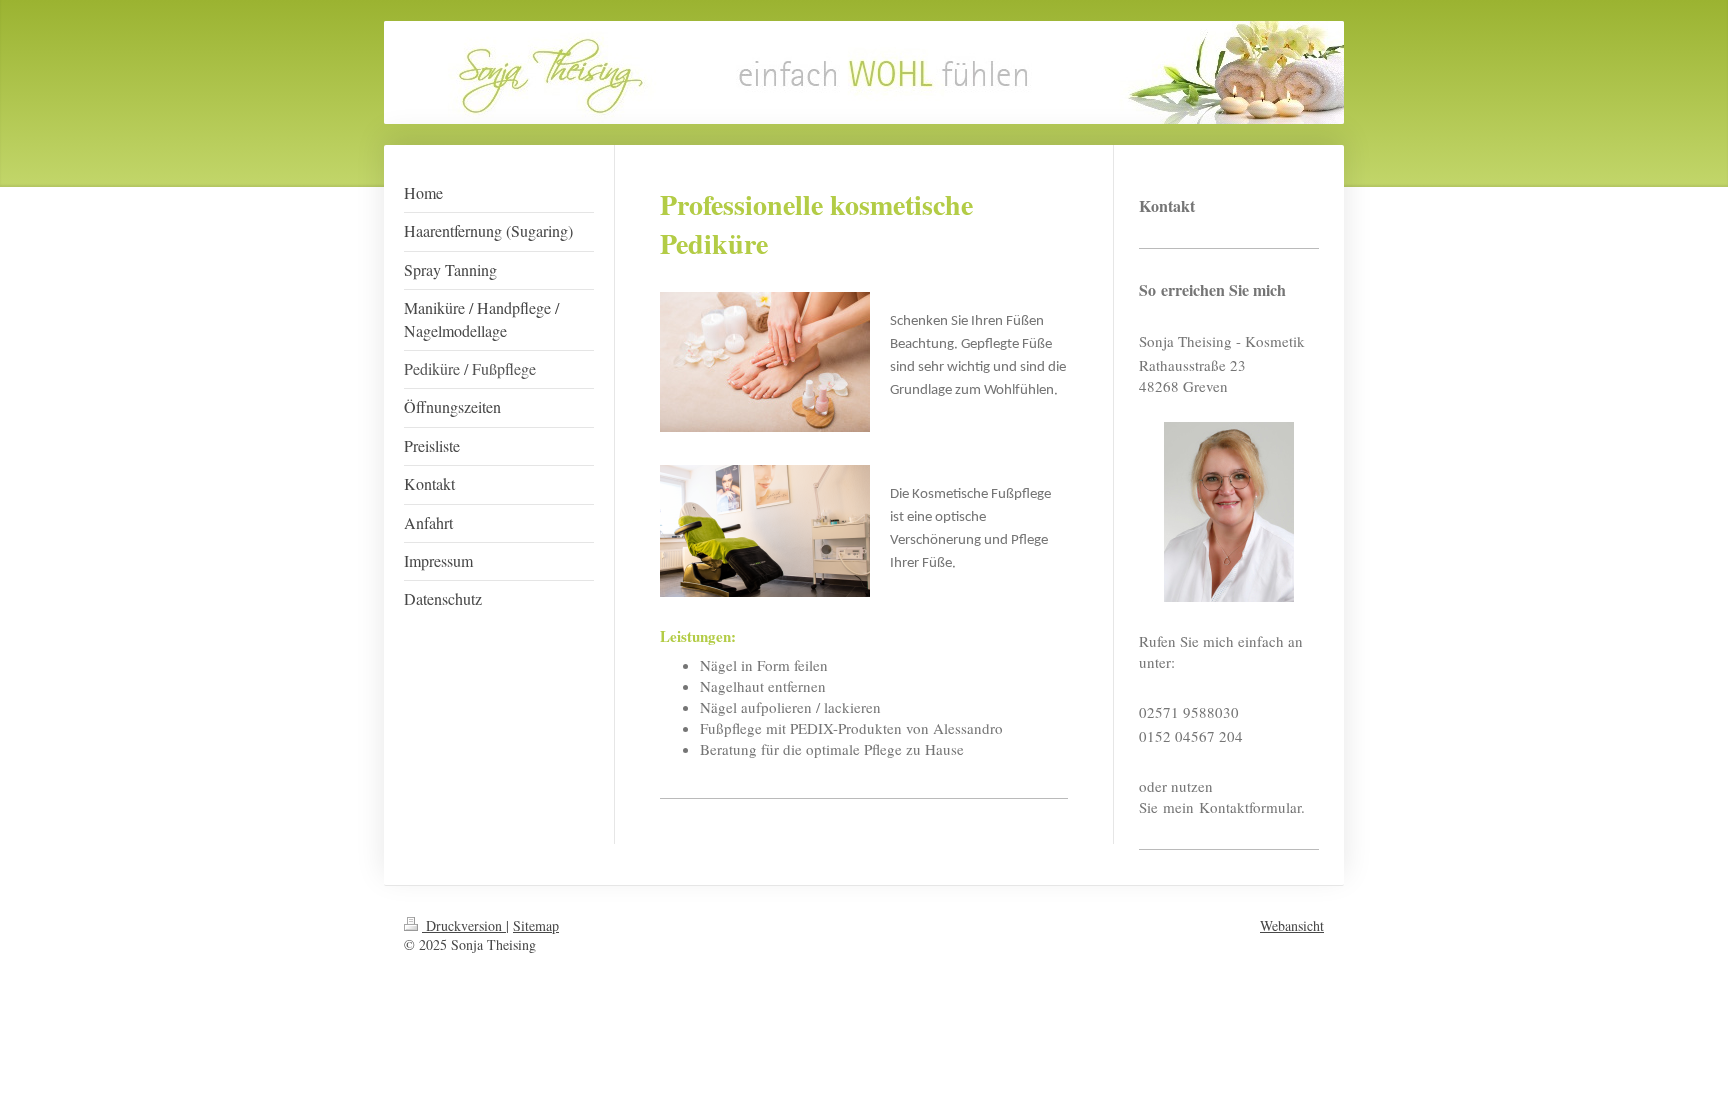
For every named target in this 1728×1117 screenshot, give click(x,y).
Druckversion (464, 925)
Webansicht (1292, 925)
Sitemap (536, 925)
